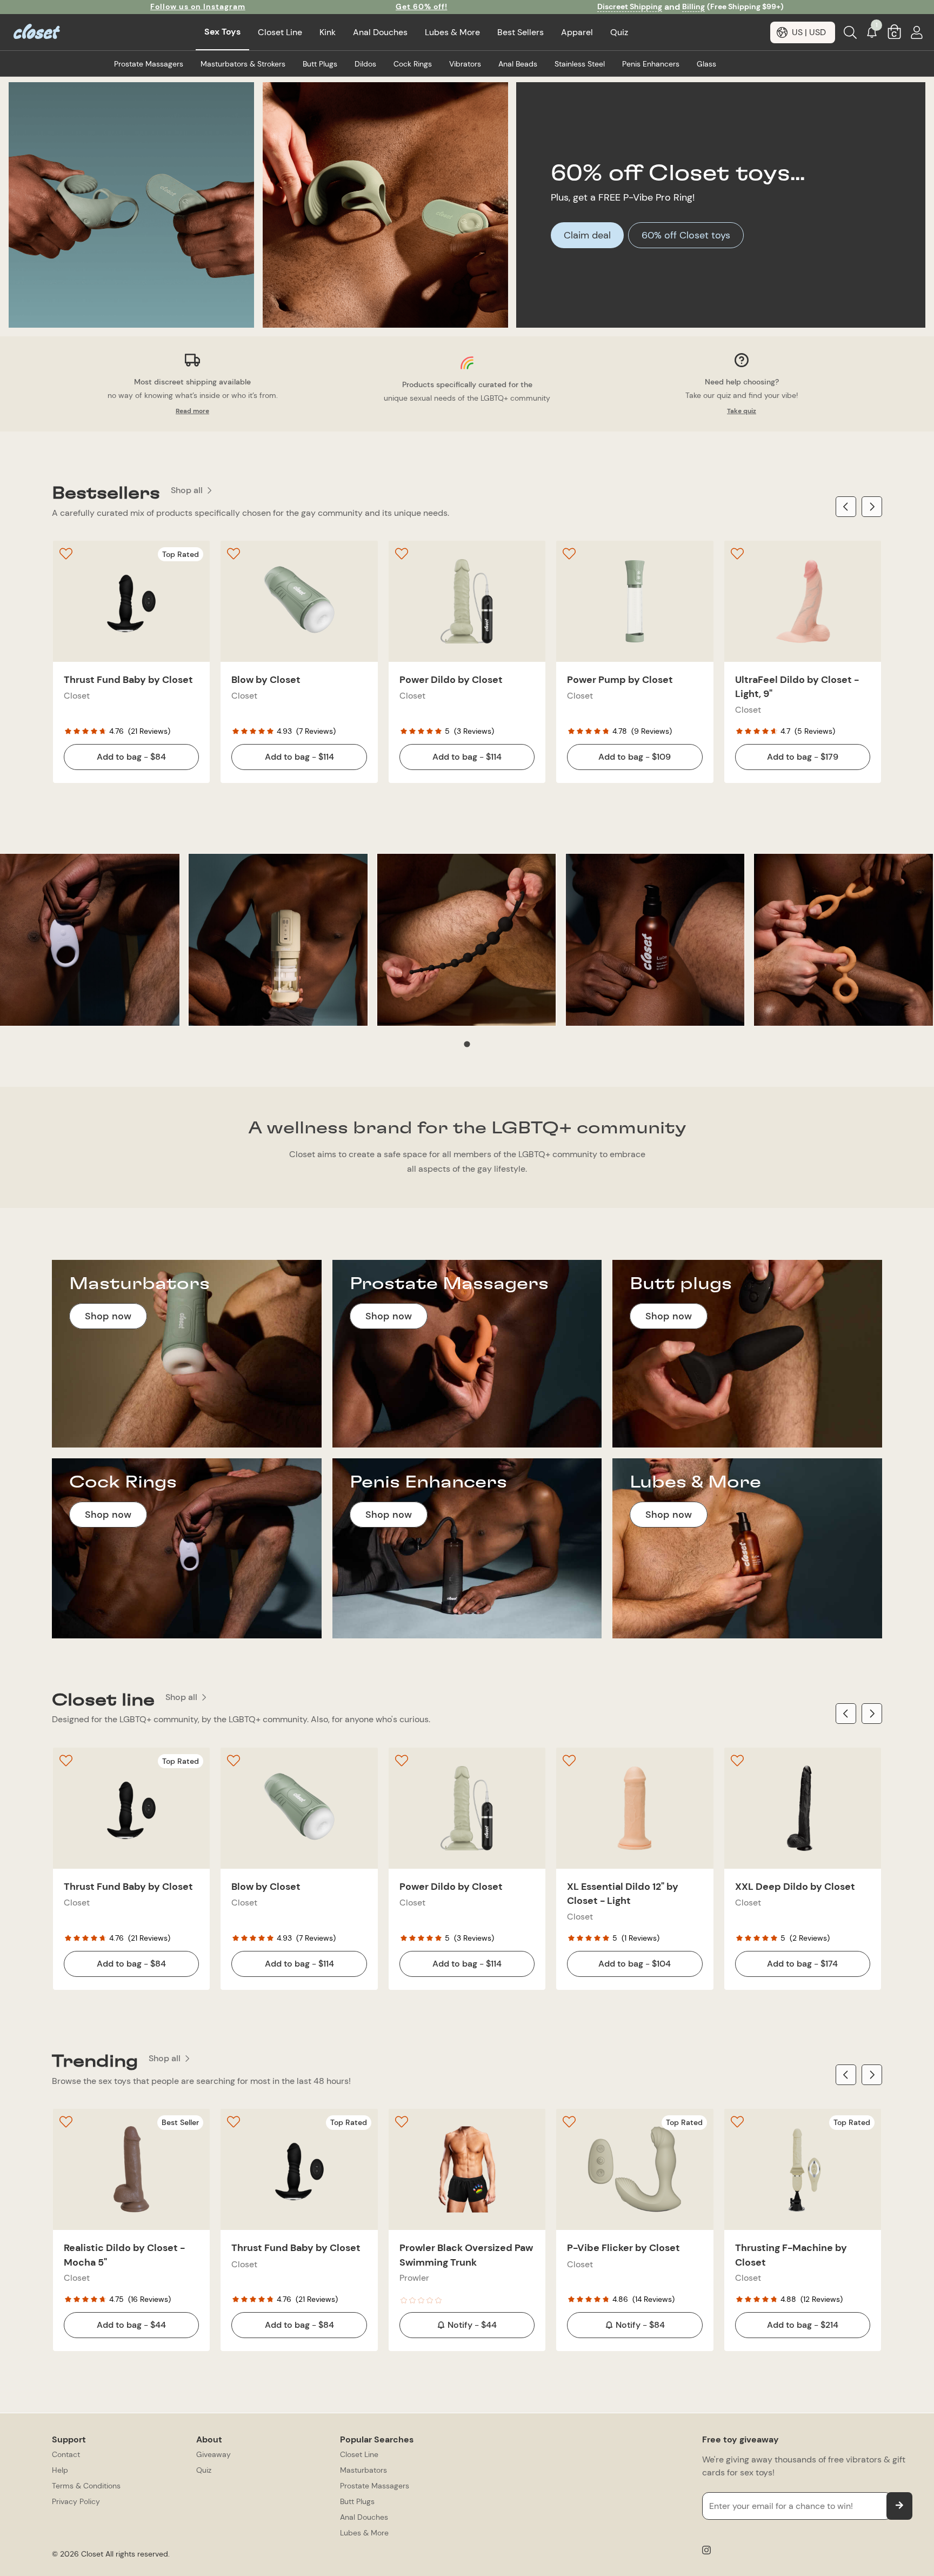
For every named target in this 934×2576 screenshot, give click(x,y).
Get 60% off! (422, 6)
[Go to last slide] (846, 507)
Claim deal (587, 235)
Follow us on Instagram (198, 6)
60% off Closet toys (686, 235)
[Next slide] (872, 507)
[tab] (467, 1044)
